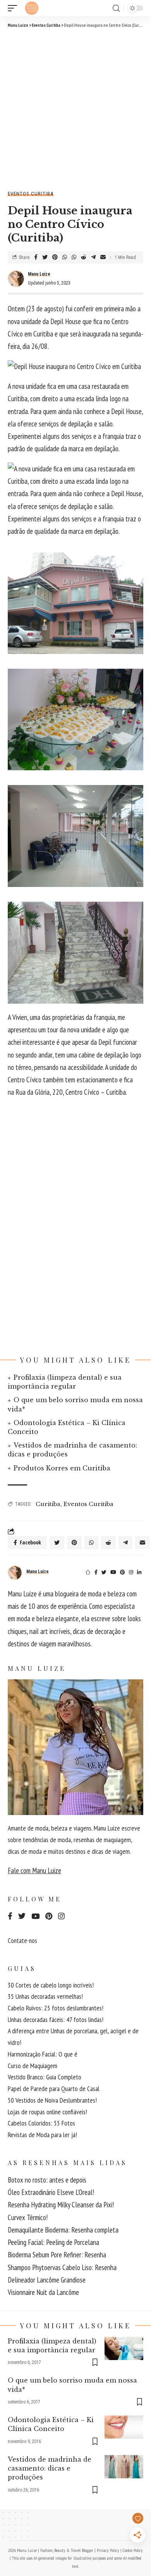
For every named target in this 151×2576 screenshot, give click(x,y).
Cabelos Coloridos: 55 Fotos (41, 2123)
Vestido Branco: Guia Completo (45, 2077)
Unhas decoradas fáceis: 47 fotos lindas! (56, 2020)
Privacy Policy (108, 2550)
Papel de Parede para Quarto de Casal (54, 2089)
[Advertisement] (75, 108)
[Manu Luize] (32, 8)
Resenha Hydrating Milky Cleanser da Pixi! (61, 2205)
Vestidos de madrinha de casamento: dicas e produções (50, 2468)
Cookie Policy (133, 2550)
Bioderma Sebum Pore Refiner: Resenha (57, 2255)
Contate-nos (22, 1940)
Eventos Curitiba (31, 194)
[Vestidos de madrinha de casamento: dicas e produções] (124, 2467)
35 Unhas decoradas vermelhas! (45, 1996)
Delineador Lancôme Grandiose (47, 2280)
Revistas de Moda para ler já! (42, 2135)
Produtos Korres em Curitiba (62, 1468)
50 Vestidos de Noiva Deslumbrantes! (52, 2100)
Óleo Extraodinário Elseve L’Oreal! (51, 2192)
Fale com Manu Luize (34, 1870)
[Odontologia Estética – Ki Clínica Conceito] (124, 2427)
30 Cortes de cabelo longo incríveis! (51, 1985)
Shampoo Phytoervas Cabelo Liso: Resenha (62, 2267)
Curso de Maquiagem (33, 2066)
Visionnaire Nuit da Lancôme (43, 2292)
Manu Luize (39, 274)
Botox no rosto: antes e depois (47, 2180)
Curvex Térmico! (28, 2217)
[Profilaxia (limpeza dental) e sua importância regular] (124, 2348)
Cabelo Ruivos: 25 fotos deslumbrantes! (56, 2008)
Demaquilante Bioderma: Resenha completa (63, 2230)
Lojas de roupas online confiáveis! (47, 2112)
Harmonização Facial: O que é (43, 2054)
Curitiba (48, 1504)
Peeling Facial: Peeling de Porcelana (53, 2242)
